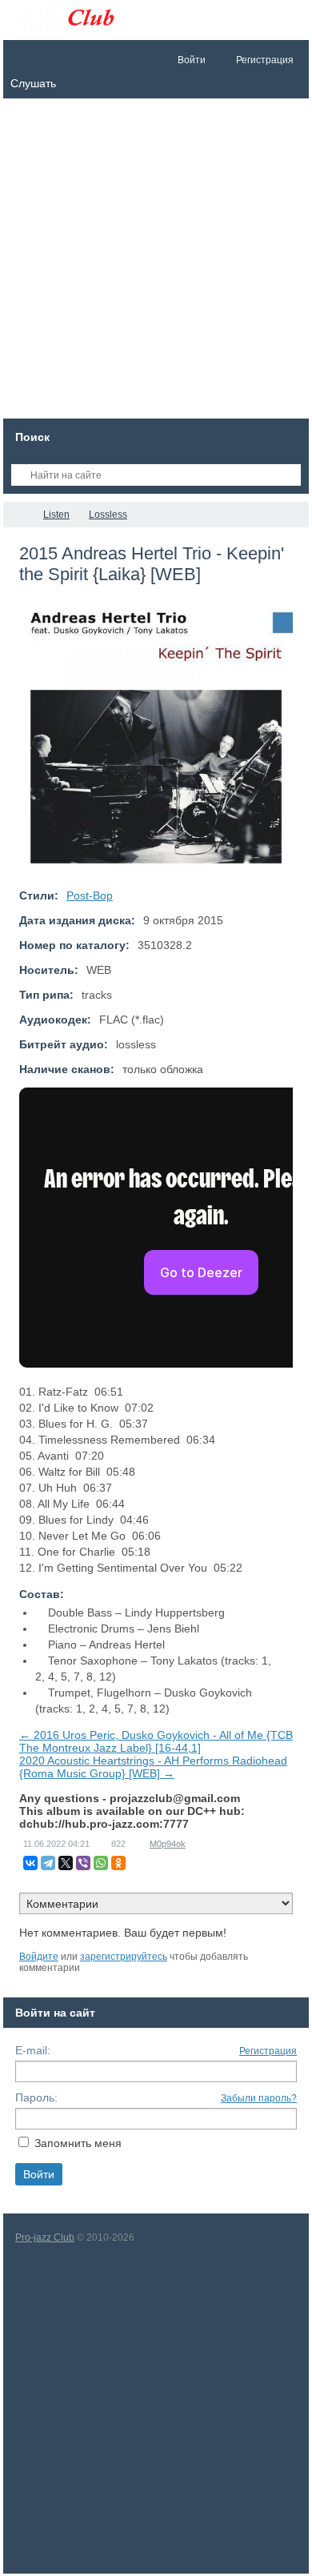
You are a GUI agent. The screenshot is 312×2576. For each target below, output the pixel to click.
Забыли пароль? (259, 2098)
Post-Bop (90, 895)
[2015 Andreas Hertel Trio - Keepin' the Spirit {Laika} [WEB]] (156, 738)
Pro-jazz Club (45, 2237)
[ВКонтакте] (30, 1863)
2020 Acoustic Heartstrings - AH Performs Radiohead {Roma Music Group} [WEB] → (153, 1767)
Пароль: (36, 2097)
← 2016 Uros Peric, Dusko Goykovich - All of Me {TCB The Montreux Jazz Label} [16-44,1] (156, 1741)
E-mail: (33, 2050)
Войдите (39, 1957)
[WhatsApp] (101, 1863)
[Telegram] (48, 1863)
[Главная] (18, 515)
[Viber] (83, 1863)
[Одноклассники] (118, 1863)
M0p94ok (168, 1844)
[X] (66, 1863)
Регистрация (268, 2051)
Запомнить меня (78, 2143)
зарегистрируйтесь (124, 1957)
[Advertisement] (156, 262)
